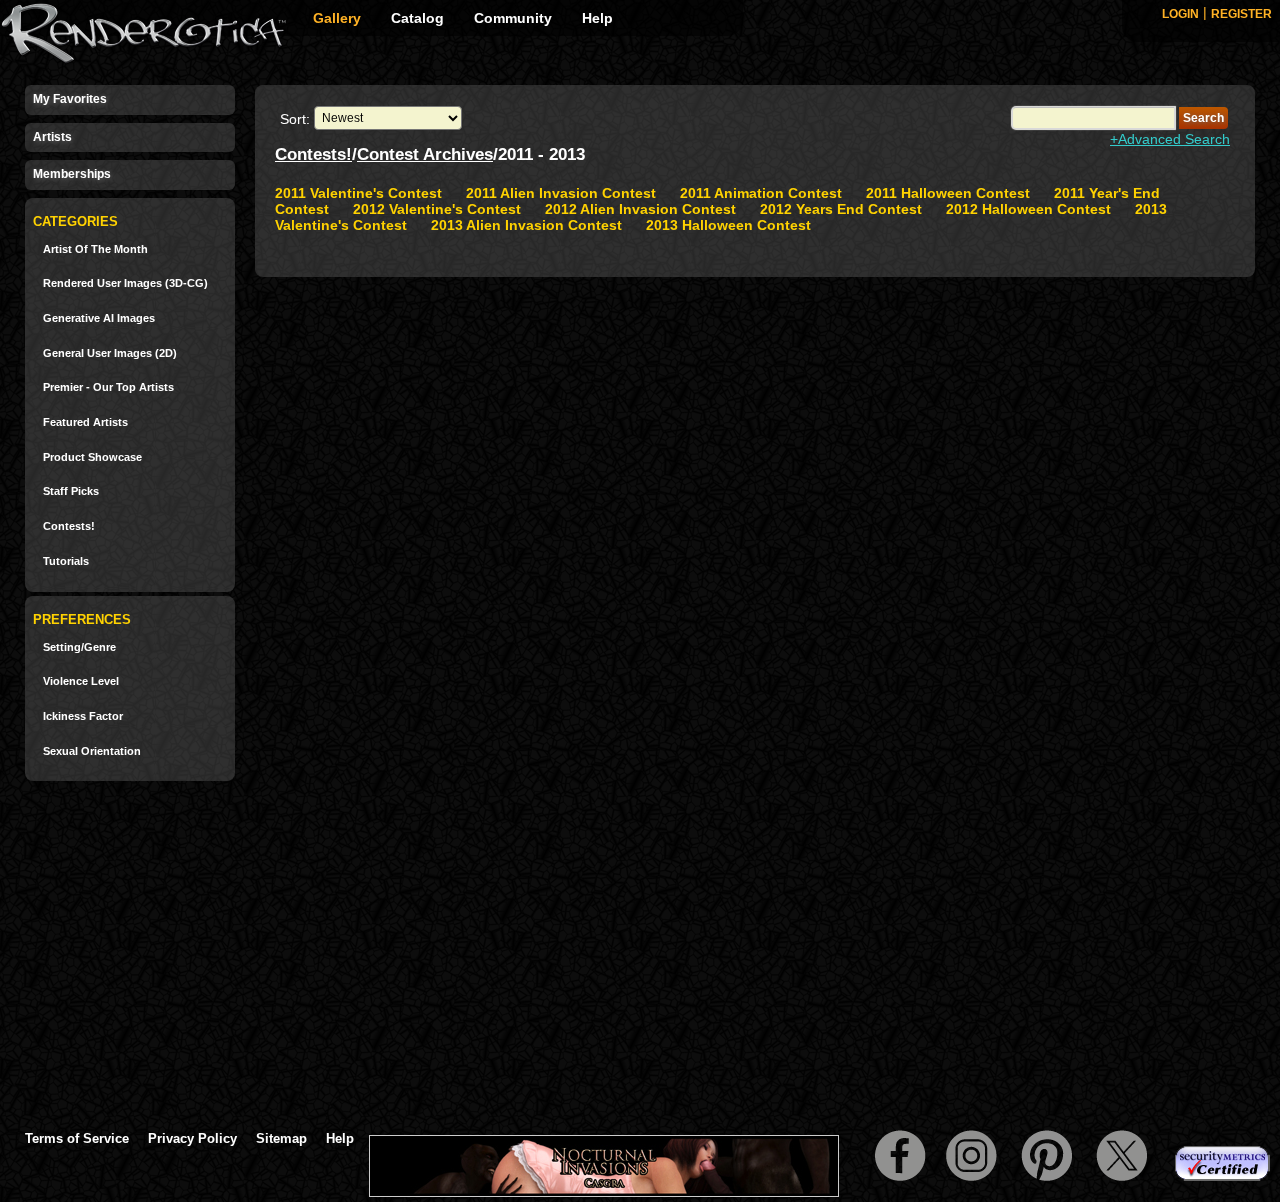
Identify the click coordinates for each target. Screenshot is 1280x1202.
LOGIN (1180, 14)
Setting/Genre (79, 647)
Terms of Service (77, 1138)
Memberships (72, 174)
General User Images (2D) (110, 353)
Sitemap (281, 1138)
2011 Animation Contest (761, 193)
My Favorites (70, 99)
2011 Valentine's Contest (358, 193)
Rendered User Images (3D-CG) (125, 283)
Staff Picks (71, 491)
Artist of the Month (95, 249)
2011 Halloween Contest (948, 193)
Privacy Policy (192, 1138)
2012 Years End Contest (841, 209)
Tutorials (66, 561)
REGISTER (1241, 14)
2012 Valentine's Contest (437, 209)
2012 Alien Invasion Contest (640, 209)
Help (597, 18)
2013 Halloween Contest (728, 225)
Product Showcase (92, 457)
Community (513, 18)
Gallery (337, 18)
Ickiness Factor (83, 716)
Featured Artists (85, 422)
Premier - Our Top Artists (108, 387)
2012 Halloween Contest (1028, 209)
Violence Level (81, 681)
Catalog (417, 18)
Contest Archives (425, 154)
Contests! (69, 526)
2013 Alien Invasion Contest (526, 225)
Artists (52, 137)
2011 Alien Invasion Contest (561, 193)
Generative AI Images (99, 318)
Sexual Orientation (92, 751)
